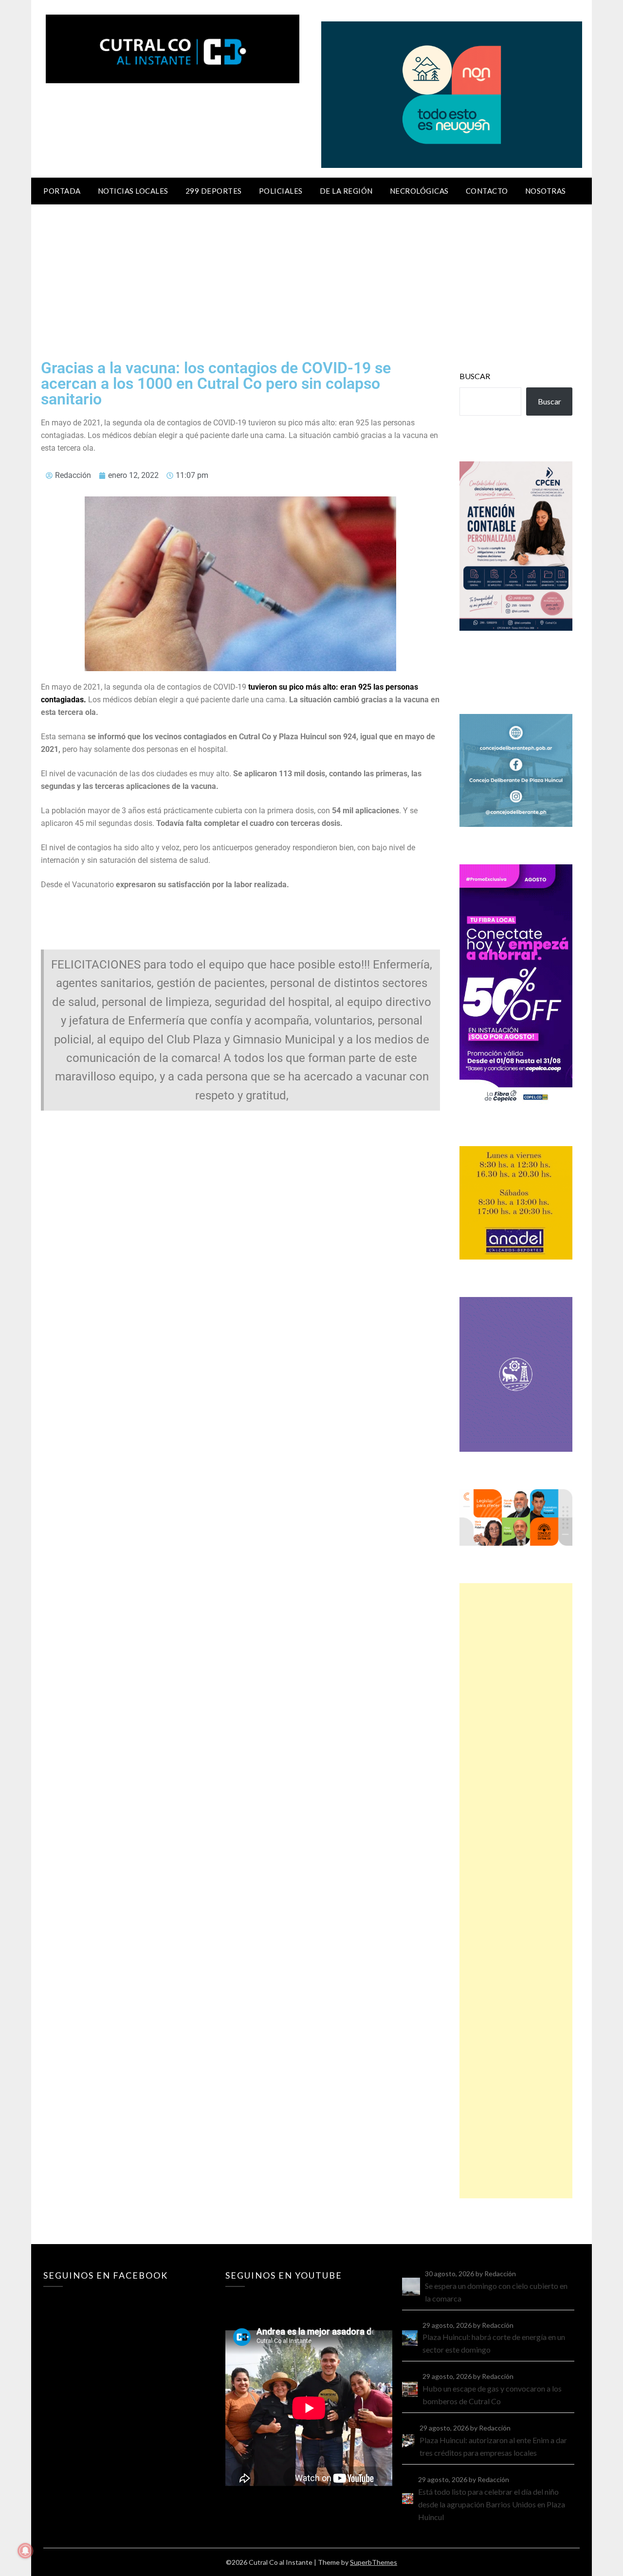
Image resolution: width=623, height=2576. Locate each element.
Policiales (281, 191)
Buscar (475, 376)
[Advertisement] (311, 277)
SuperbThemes (374, 2562)
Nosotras (546, 191)
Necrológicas (419, 191)
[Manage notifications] (25, 2551)
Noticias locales (133, 191)
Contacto (487, 191)
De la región (346, 191)
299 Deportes (214, 191)
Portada (62, 191)
